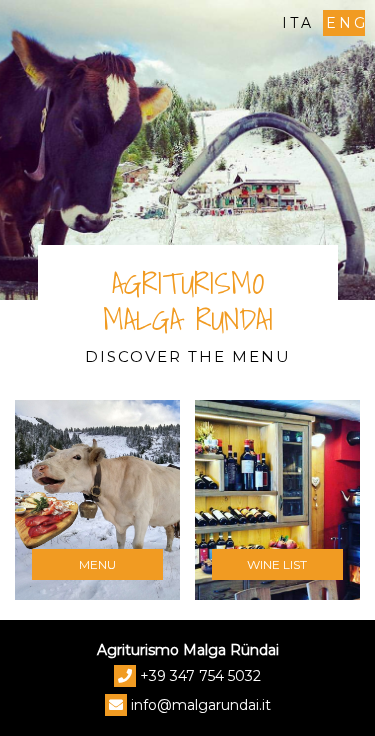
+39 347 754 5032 (200, 676)
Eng (345, 23)
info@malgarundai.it (201, 705)
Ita (298, 23)
